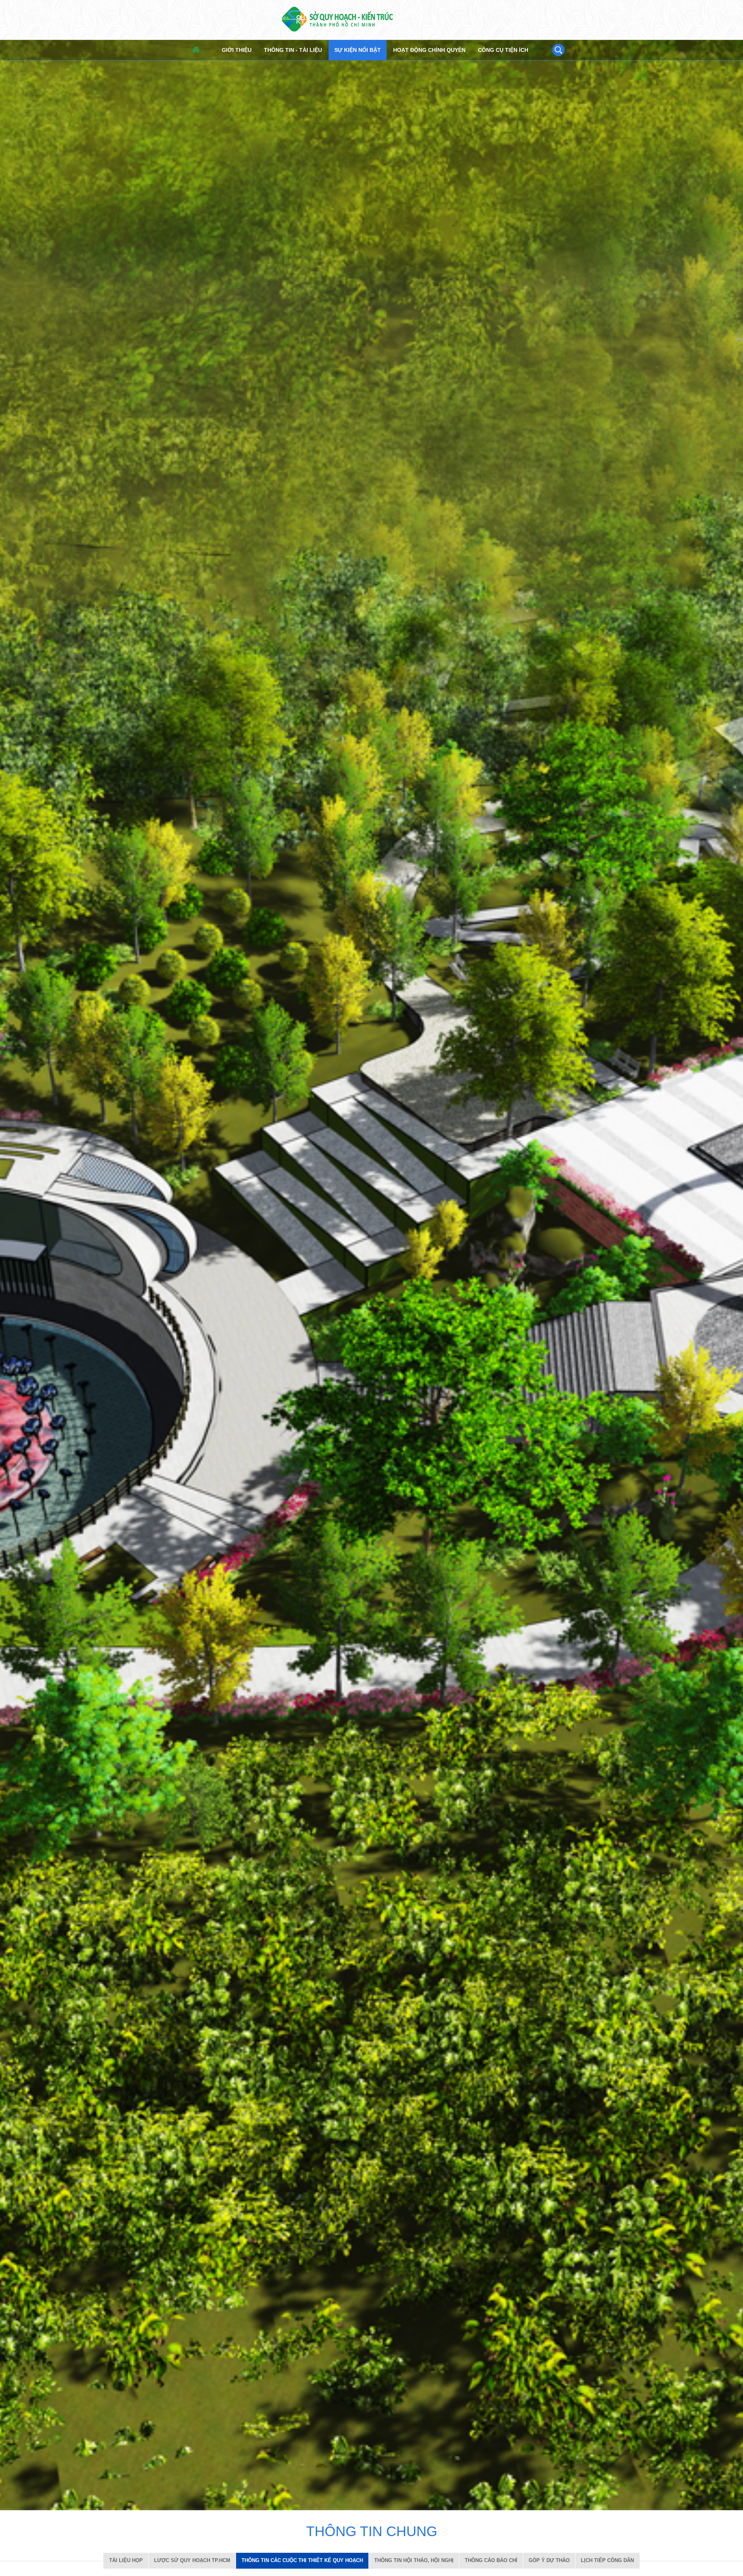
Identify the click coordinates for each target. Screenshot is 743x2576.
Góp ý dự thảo (549, 2560)
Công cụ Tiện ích (503, 50)
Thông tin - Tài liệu (293, 50)
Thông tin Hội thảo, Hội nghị (414, 2560)
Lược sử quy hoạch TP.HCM (192, 2560)
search (558, 50)
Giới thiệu (237, 50)
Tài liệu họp (126, 2560)
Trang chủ (196, 50)
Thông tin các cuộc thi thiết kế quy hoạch (302, 2560)
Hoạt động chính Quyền (429, 50)
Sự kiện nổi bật (358, 50)
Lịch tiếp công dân (607, 2560)
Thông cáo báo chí (491, 2560)
